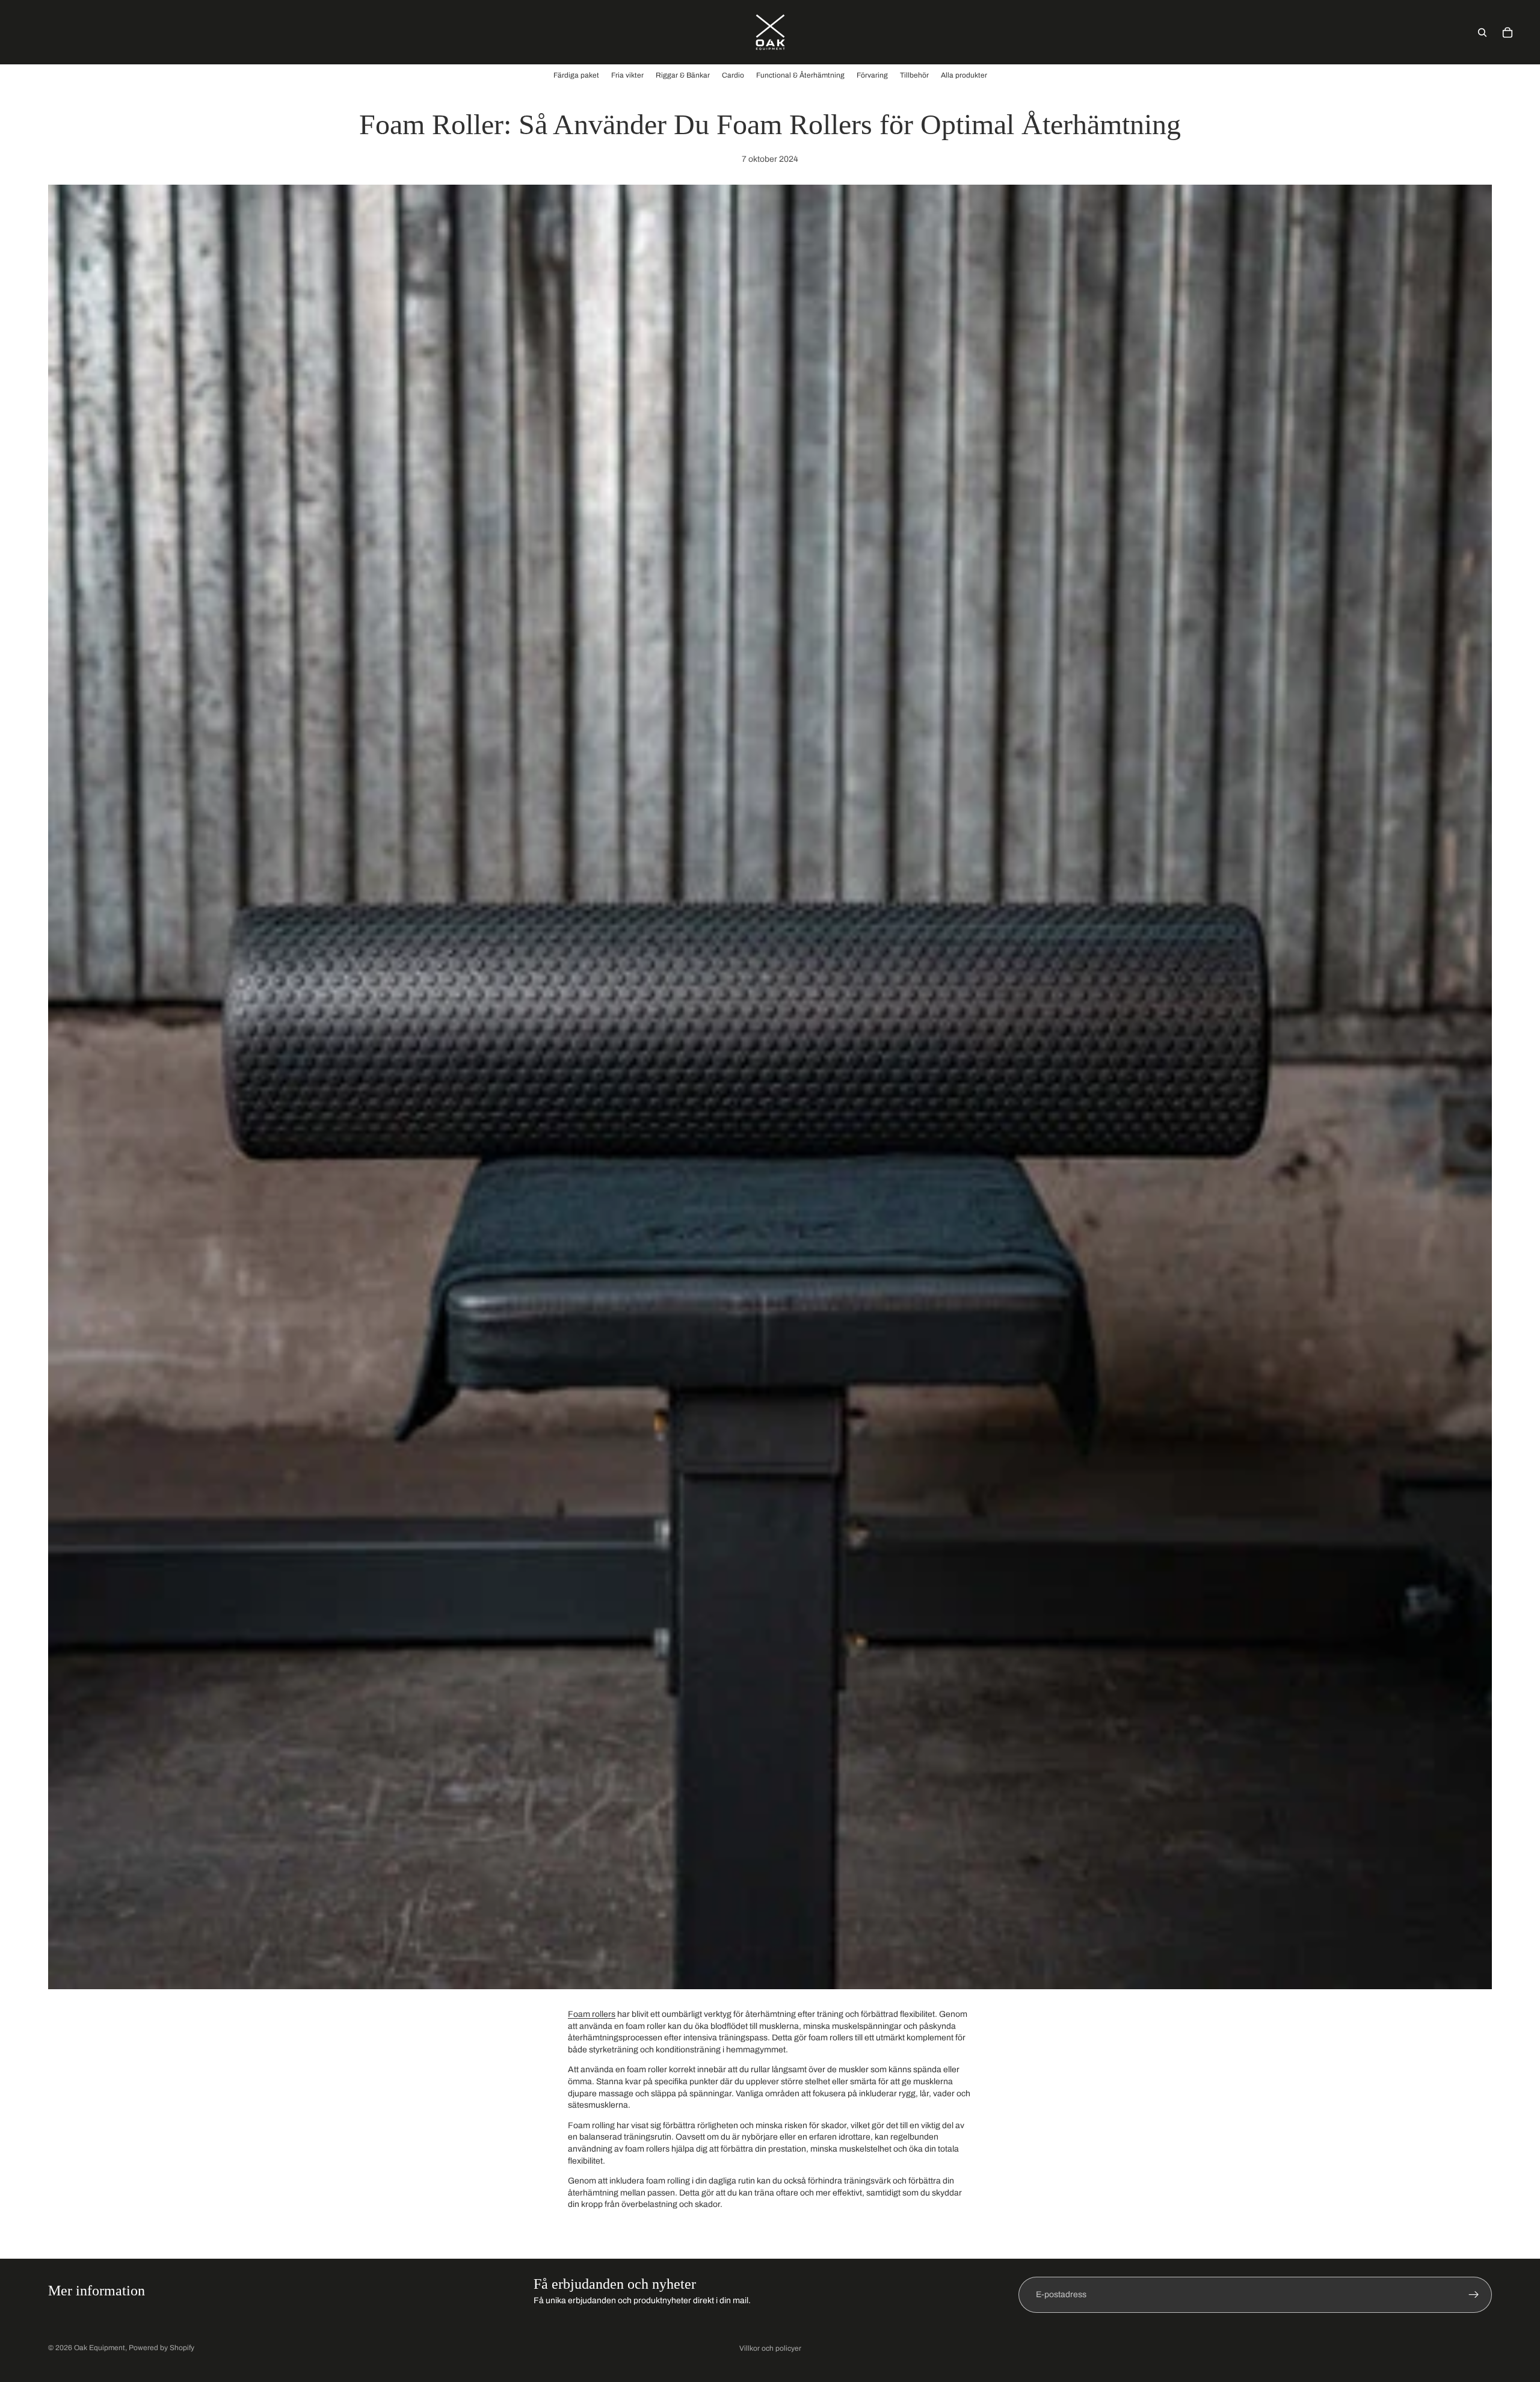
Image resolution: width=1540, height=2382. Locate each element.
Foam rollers (592, 2014)
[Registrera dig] (1474, 2295)
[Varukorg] (1508, 32)
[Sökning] (1482, 32)
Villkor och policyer (770, 2348)
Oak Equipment (100, 2348)
